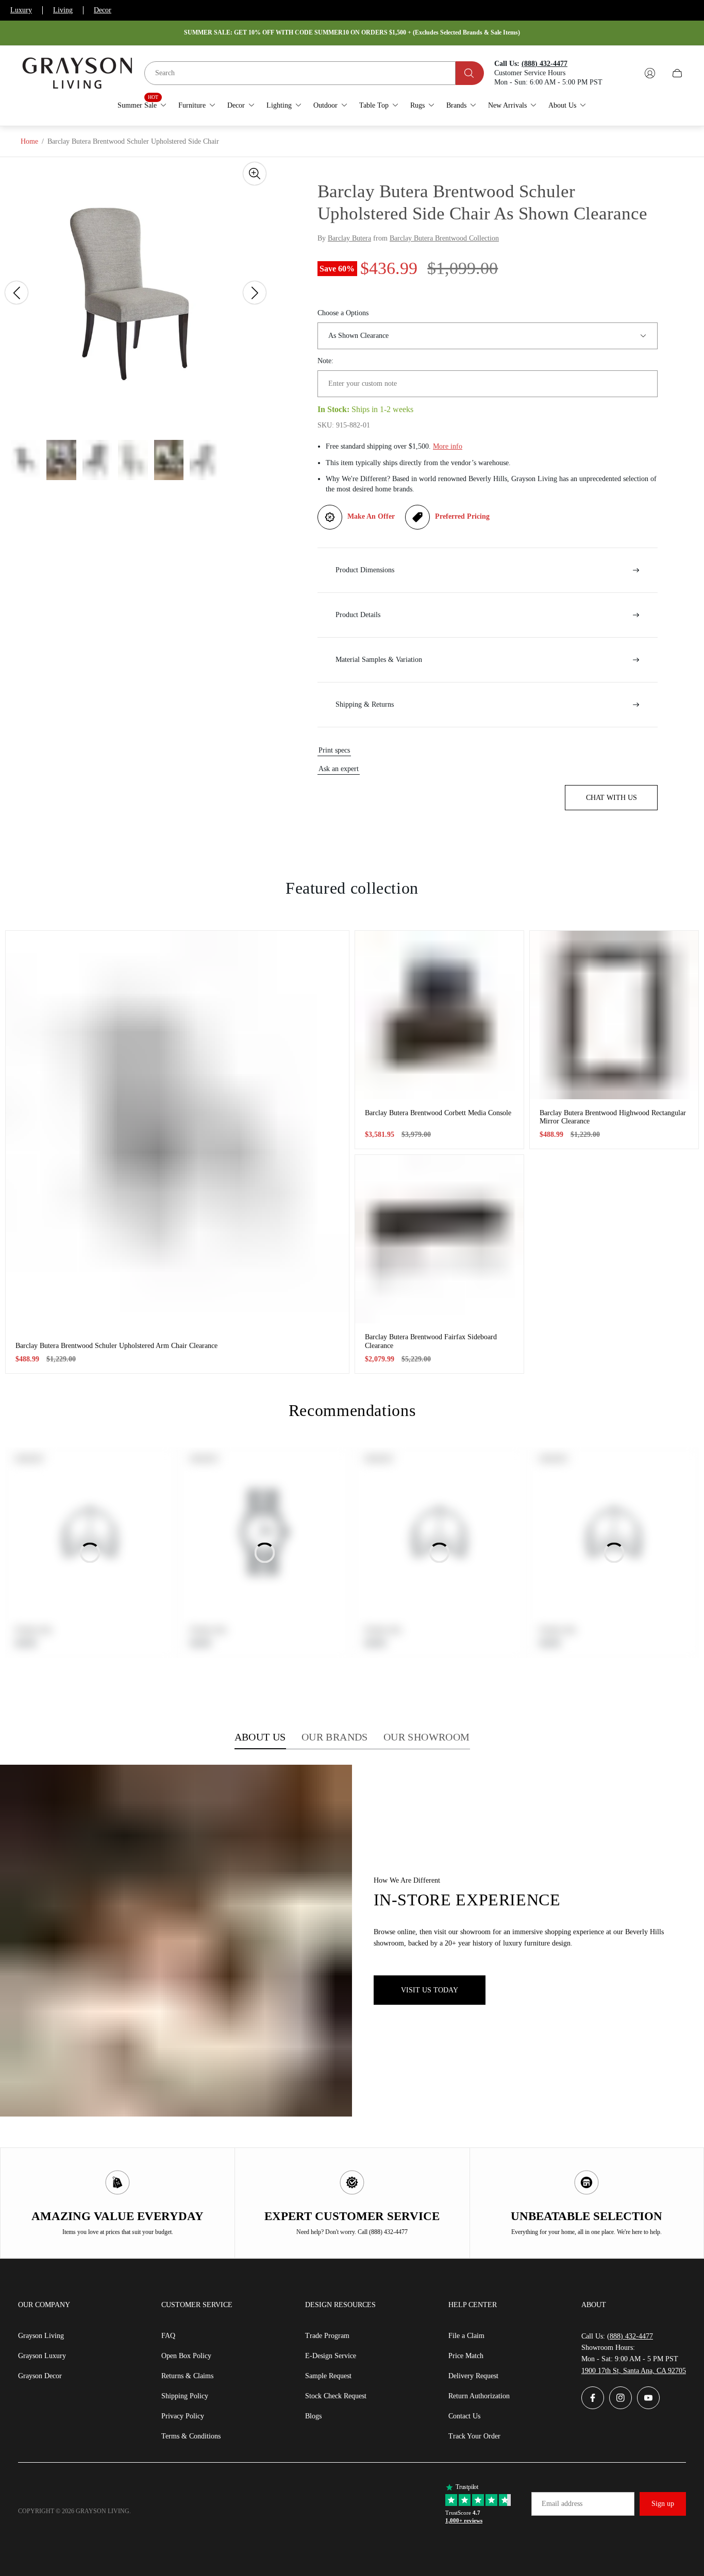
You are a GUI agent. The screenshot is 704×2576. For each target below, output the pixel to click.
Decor (103, 10)
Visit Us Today (430, 1990)
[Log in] (650, 73)
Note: (325, 361)
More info (448, 446)
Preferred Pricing (462, 516)
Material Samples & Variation (379, 660)
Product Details (358, 615)
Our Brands (335, 1737)
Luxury (21, 10)
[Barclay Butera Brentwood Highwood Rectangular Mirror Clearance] (614, 1015)
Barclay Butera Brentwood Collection (444, 238)
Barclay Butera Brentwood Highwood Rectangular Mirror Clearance (613, 1117)
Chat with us (611, 798)
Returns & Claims (187, 2376)
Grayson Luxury (42, 2356)
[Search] (470, 73)
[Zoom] (255, 174)
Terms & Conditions (191, 2436)
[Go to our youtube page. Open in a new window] (648, 2398)
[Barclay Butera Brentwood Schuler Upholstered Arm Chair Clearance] (177, 1131)
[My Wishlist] (626, 73)
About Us (260, 1737)
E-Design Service (331, 2356)
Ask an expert (339, 769)
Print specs (334, 750)
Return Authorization (479, 2396)
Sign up (663, 2504)
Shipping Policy (185, 2396)
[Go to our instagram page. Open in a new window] (621, 2398)
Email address (562, 2504)
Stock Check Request (336, 2396)
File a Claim (466, 2336)
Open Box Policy (186, 2356)
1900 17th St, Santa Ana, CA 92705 (634, 2371)
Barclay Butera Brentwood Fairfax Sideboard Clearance (431, 1341)
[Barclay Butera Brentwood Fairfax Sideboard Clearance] (439, 1239)
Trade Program (327, 2336)
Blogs (313, 2416)
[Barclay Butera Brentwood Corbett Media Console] (439, 1015)
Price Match (466, 2356)
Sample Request (328, 2376)
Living (63, 10)
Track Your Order (474, 2436)
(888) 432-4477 (630, 2336)
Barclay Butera (349, 238)
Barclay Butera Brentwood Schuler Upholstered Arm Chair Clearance (116, 1346)
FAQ (168, 2336)
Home (29, 141)
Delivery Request (473, 2376)
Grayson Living (41, 2336)
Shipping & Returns (365, 704)
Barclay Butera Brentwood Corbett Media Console (438, 1113)
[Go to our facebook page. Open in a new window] (593, 2398)
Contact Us (464, 2416)
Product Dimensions (365, 570)
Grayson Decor (40, 2376)
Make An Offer (371, 516)
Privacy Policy (183, 2416)
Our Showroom (427, 1737)
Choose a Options (343, 313)
